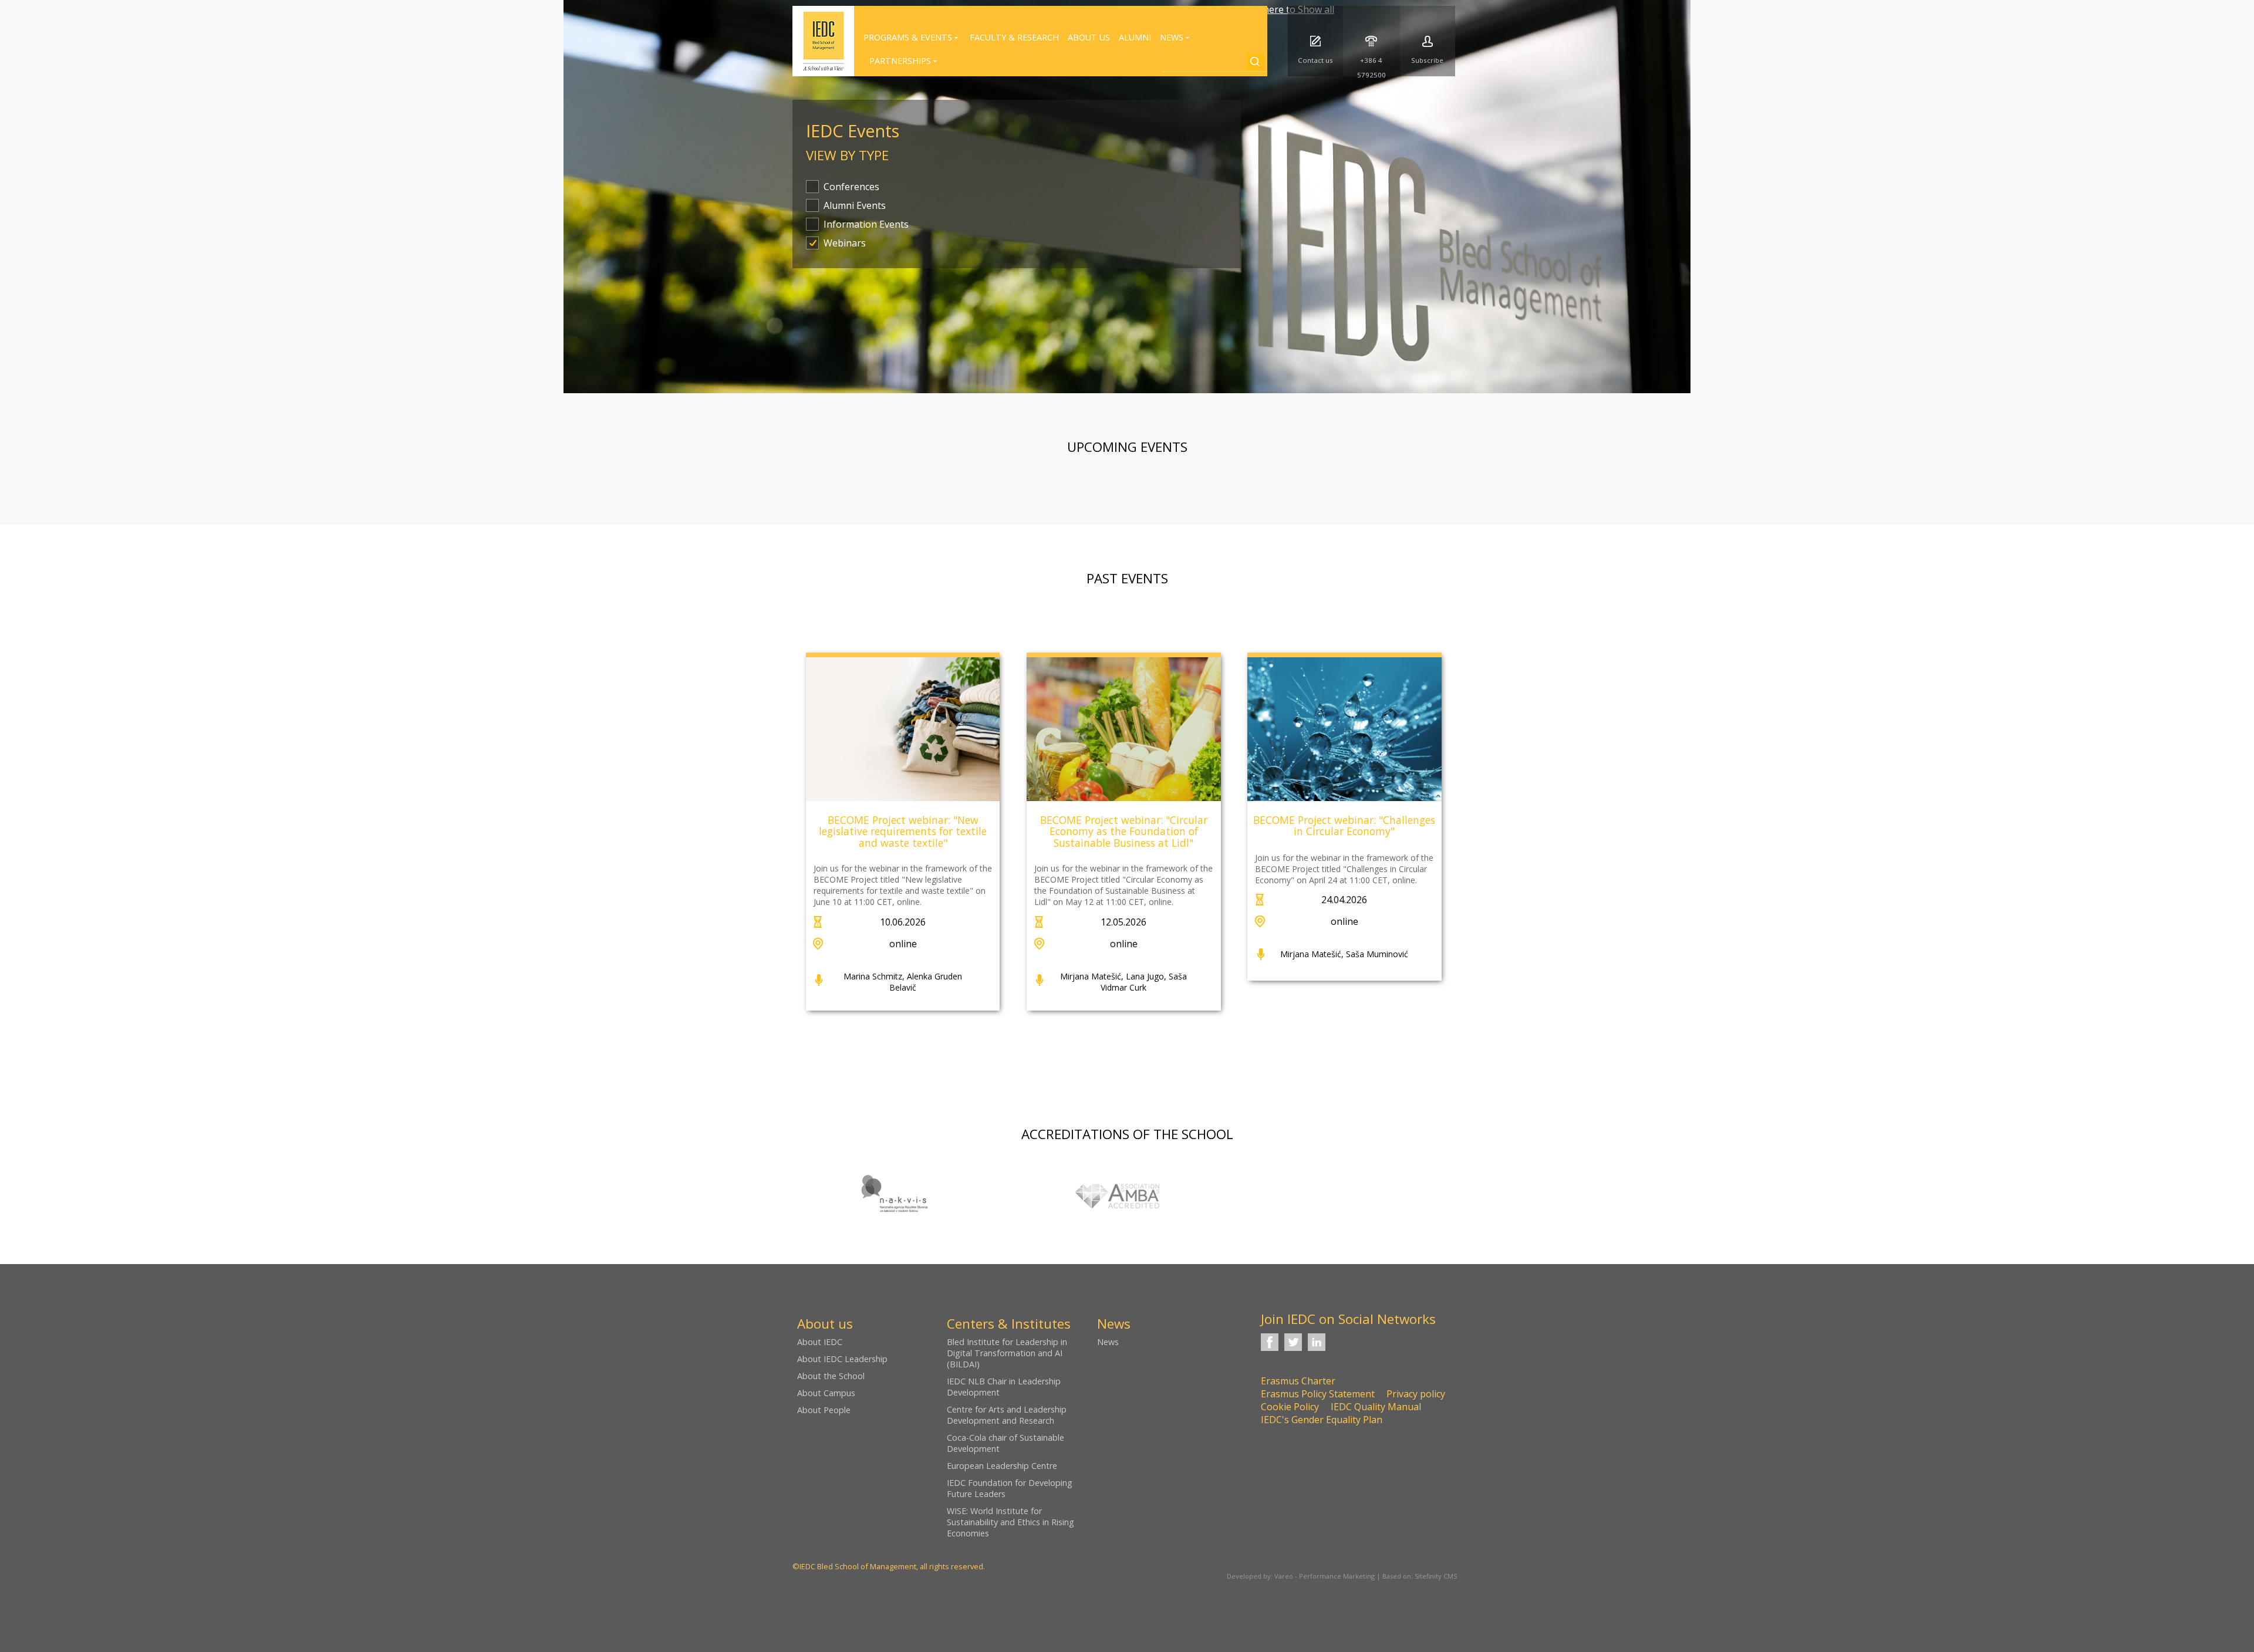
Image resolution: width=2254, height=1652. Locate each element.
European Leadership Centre (1002, 1466)
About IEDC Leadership (842, 1359)
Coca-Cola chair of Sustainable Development (1005, 1443)
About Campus (826, 1393)
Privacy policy (1416, 1394)
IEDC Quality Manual (1376, 1407)
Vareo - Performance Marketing (1325, 1576)
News (1108, 1342)
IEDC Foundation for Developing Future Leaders (1010, 1488)
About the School (831, 1376)
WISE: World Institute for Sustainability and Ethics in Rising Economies (1010, 1522)
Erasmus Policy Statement (1318, 1394)
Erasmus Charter (1298, 1381)
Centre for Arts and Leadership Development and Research (1007, 1415)
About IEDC (820, 1342)
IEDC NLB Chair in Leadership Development (1004, 1387)
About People (824, 1410)
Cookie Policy (1290, 1407)
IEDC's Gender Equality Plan (1322, 1420)
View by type (847, 155)
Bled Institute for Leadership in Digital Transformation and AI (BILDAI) (1007, 1353)
